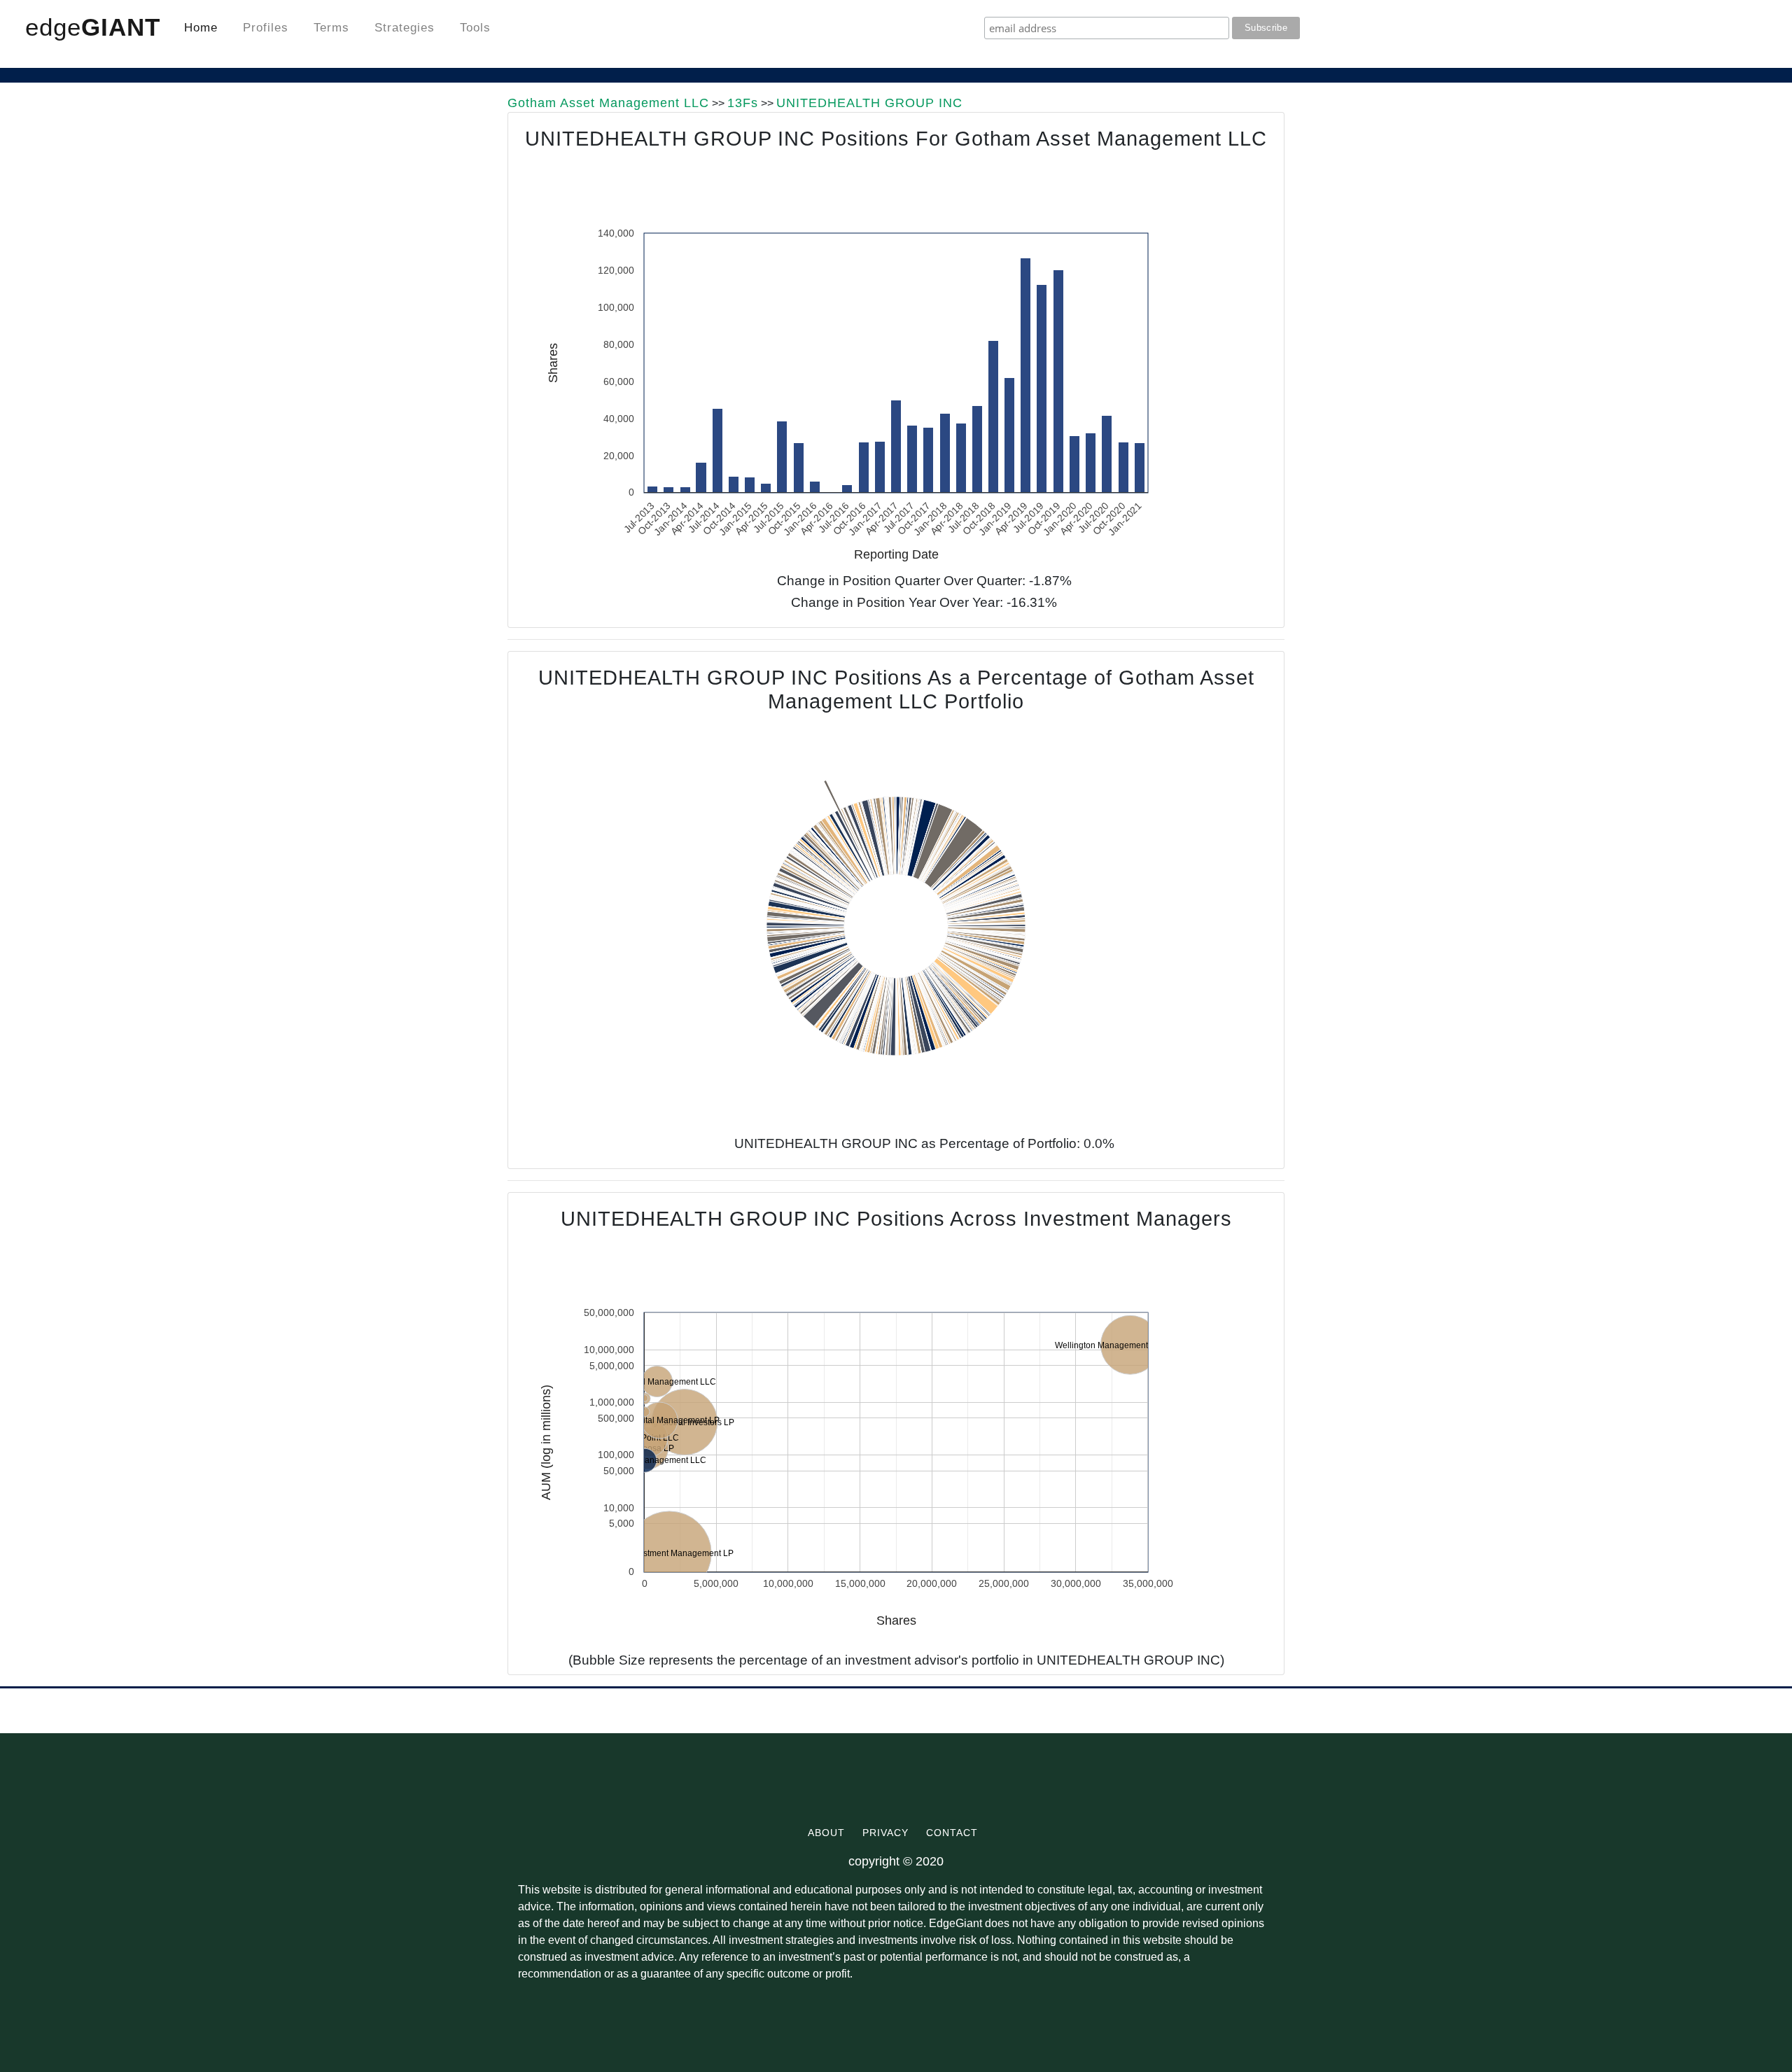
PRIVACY (889, 1833)
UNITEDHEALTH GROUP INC (869, 103)
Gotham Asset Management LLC (608, 103)
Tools (475, 28)
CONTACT (955, 1833)
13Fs (743, 103)
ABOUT (830, 1833)
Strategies (405, 28)
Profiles (266, 28)
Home (201, 28)
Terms (331, 28)
